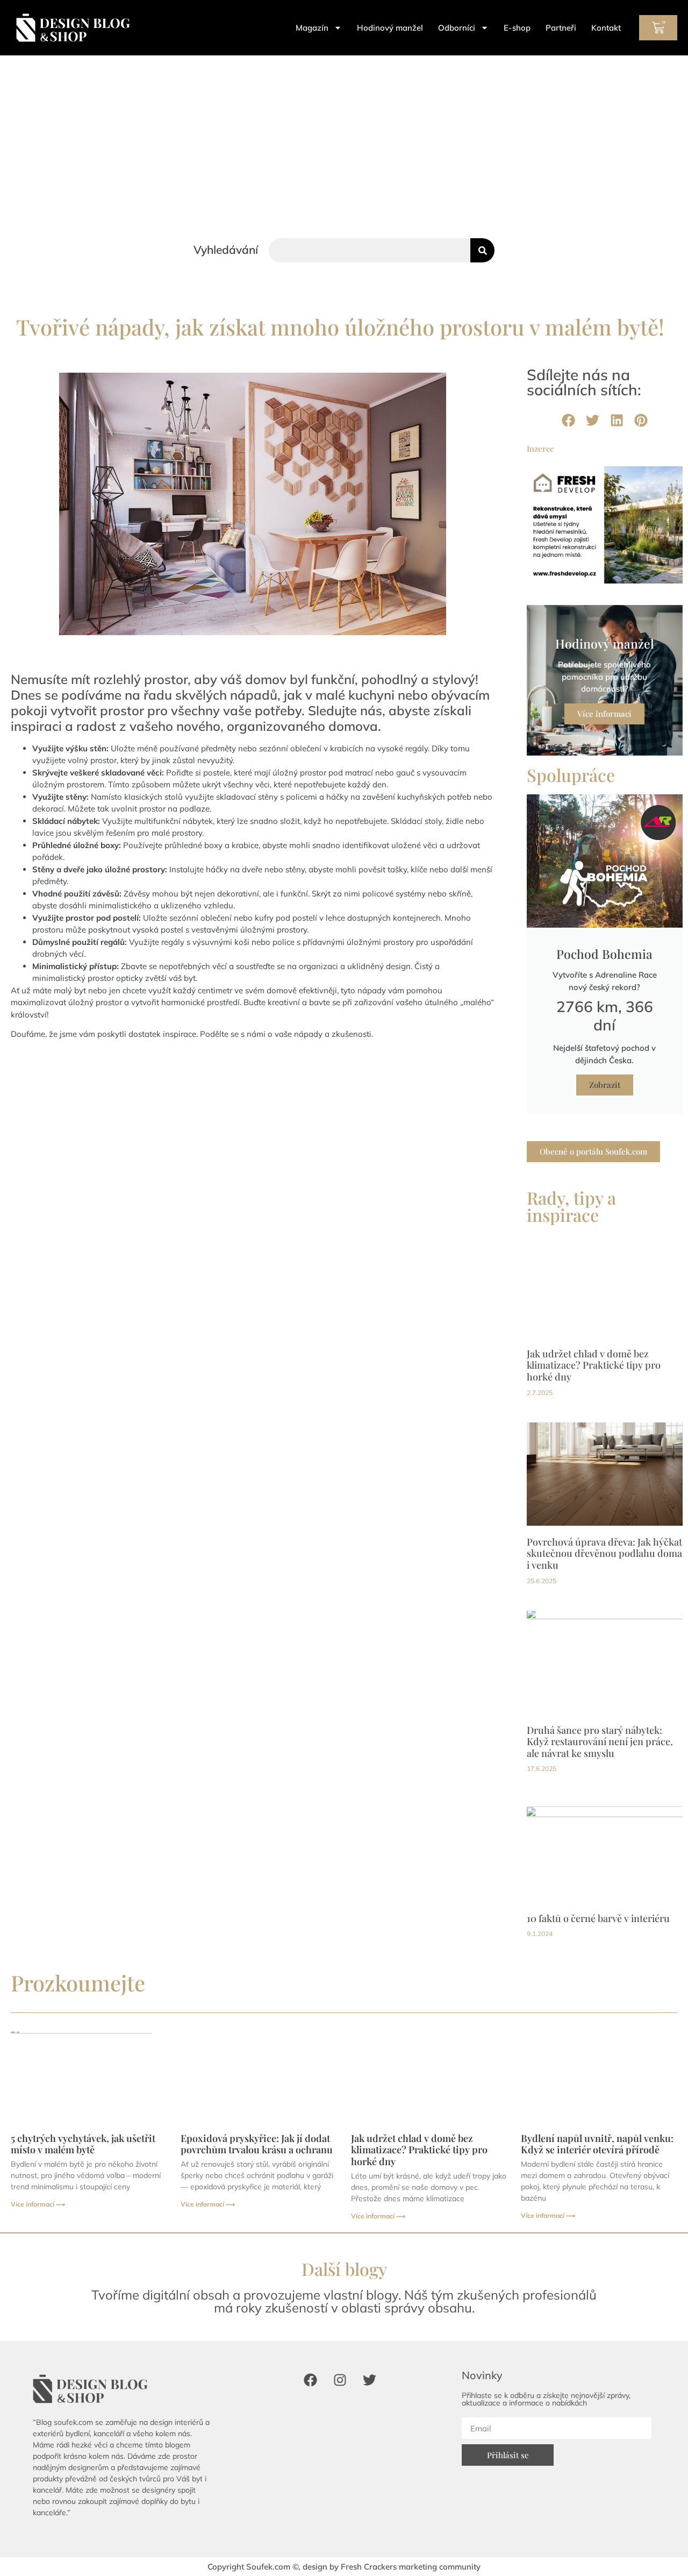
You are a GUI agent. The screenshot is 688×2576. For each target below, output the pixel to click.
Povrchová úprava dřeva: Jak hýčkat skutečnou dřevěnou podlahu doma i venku (604, 1553)
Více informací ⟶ (38, 2204)
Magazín (312, 28)
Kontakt (606, 28)
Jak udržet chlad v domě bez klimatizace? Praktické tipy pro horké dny (594, 1365)
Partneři (561, 28)
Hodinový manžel (390, 28)
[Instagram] (340, 2380)
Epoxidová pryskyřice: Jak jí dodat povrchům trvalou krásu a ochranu (257, 2144)
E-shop (517, 28)
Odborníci (457, 28)
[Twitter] (369, 2380)
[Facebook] (310, 2380)
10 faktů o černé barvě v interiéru (598, 1918)
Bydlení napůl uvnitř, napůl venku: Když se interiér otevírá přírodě (597, 2144)
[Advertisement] (344, 136)
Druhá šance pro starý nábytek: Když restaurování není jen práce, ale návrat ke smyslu (600, 1742)
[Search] (482, 250)
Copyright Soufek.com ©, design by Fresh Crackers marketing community (344, 2567)
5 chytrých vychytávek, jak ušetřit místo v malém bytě (83, 2144)
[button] (568, 420)
